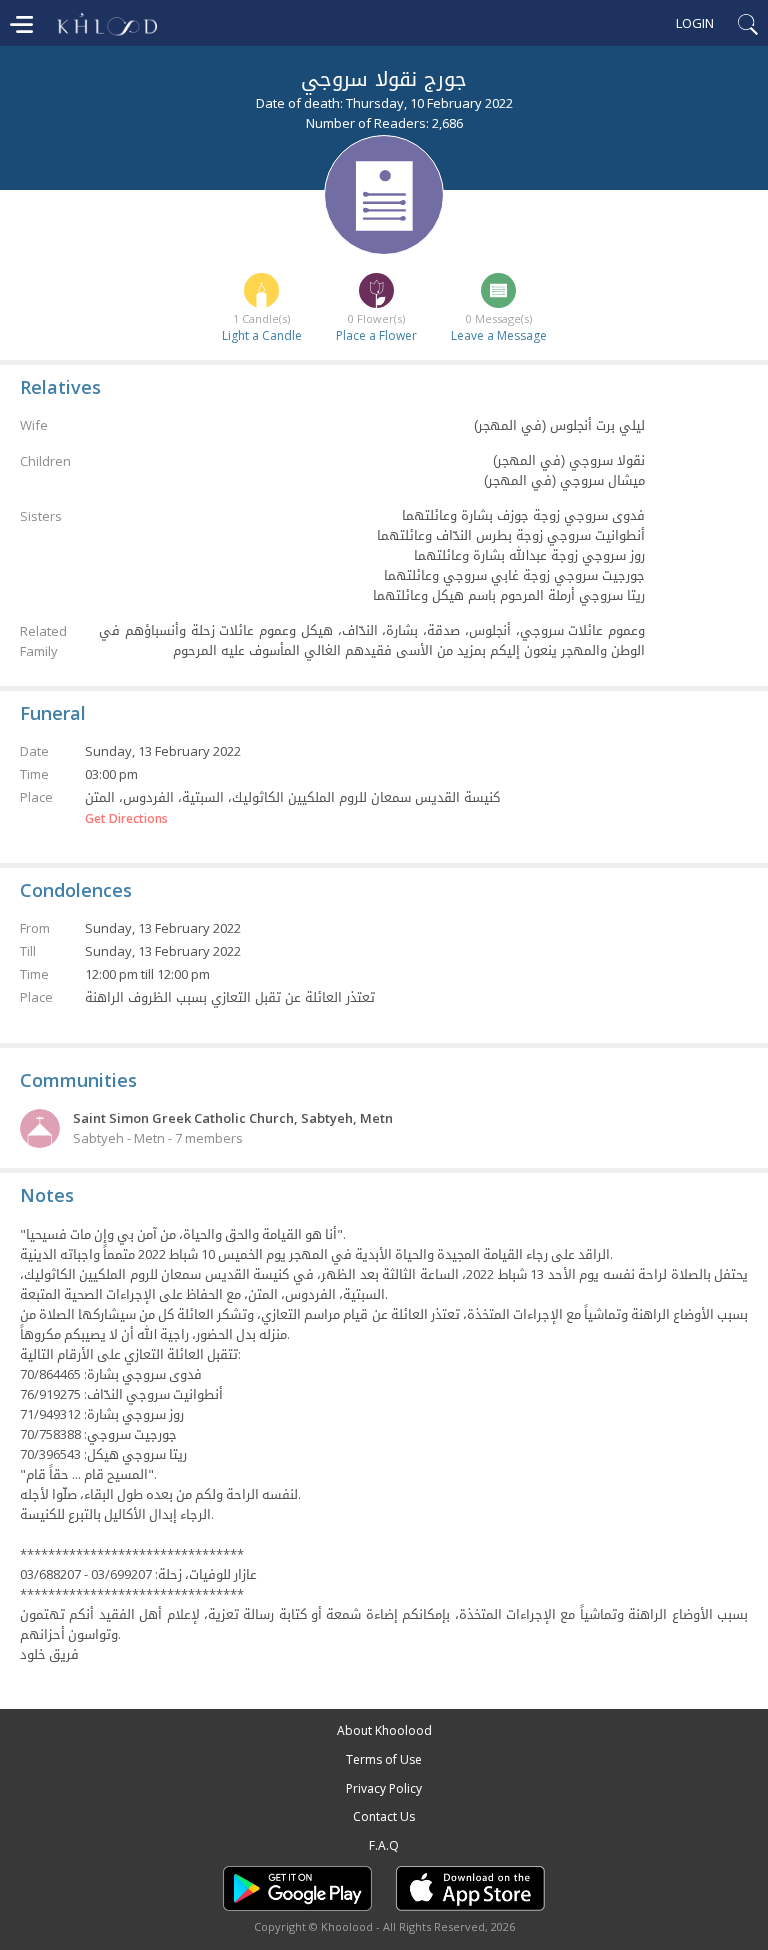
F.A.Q (384, 1845)
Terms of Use (384, 1759)
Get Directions (126, 819)
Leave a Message (499, 335)
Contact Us (384, 1816)
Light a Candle (262, 335)
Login (695, 23)
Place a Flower (376, 335)
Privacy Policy (384, 1788)
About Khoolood (384, 1730)
